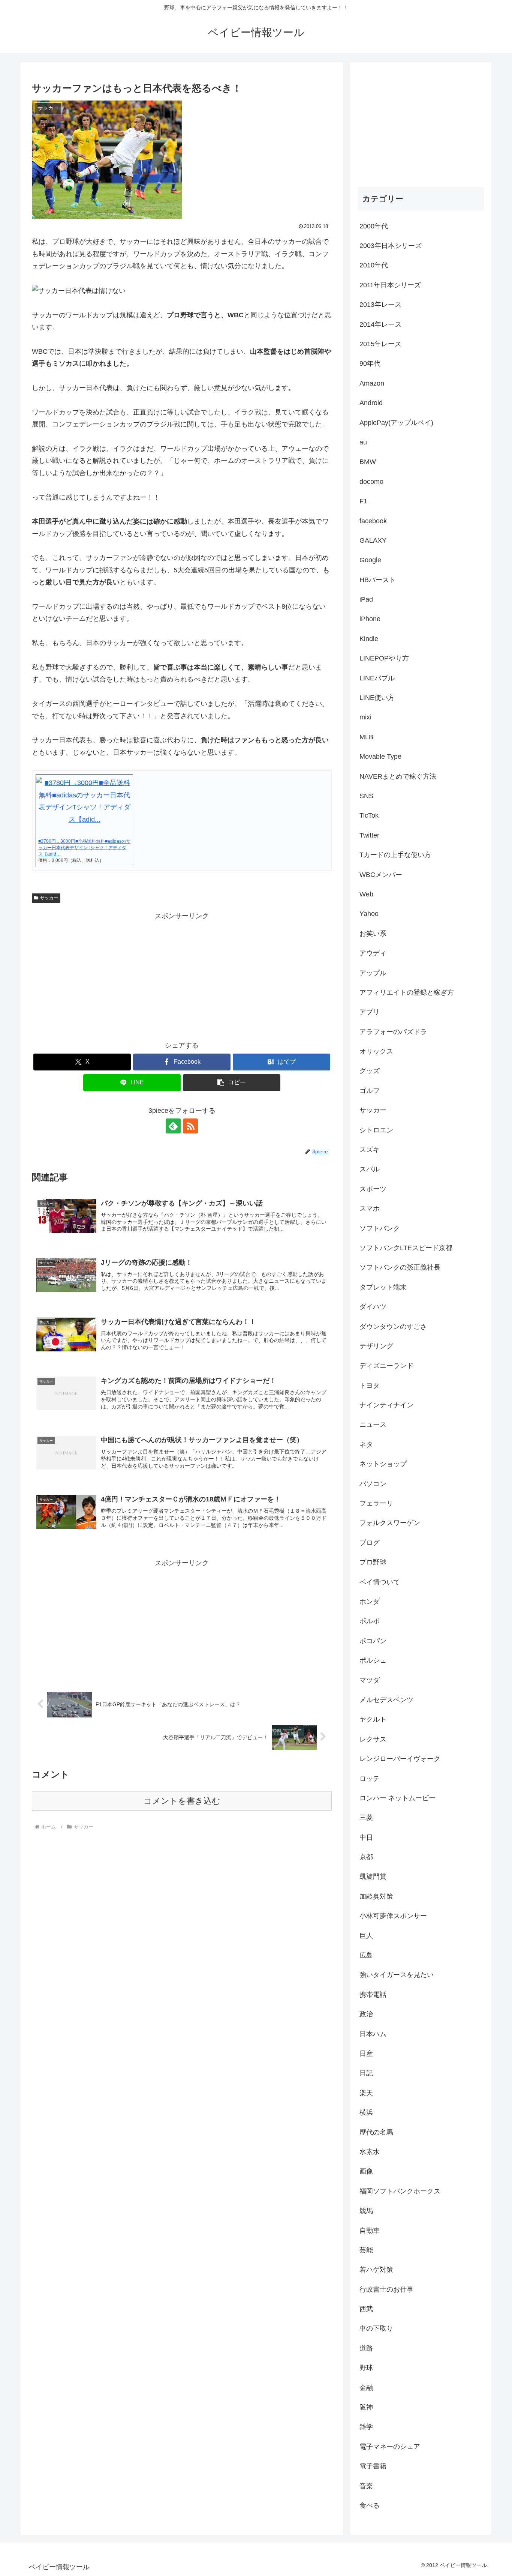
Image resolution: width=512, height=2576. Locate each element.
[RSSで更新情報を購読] (190, 1126)
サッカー (49, 898)
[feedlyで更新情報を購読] (173, 1126)
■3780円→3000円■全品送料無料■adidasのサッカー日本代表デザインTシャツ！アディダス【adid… (84, 848)
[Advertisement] (182, 974)
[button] (232, 1083)
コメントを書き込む (182, 1801)
